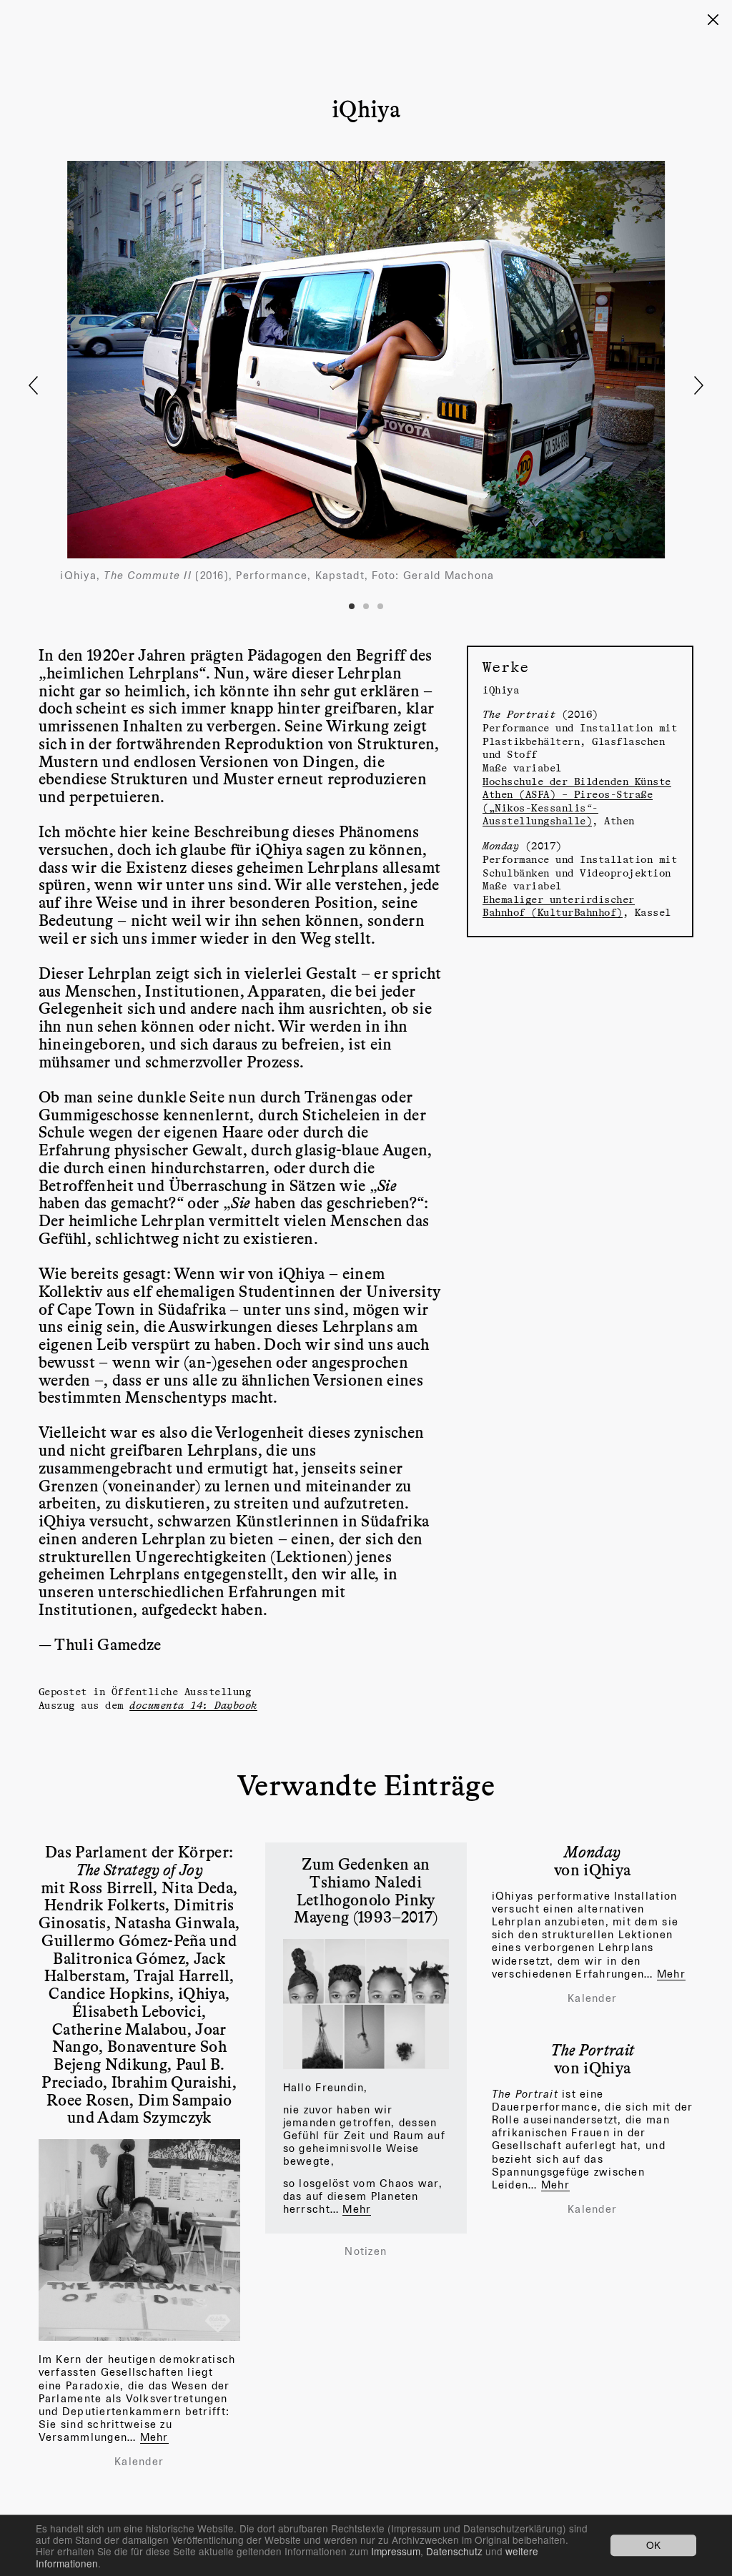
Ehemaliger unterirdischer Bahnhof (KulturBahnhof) (559, 906)
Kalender (139, 2462)
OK (653, 2545)
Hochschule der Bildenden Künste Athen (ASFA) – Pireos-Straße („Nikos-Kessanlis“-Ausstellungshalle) (577, 801)
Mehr (154, 2437)
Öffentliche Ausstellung (182, 1691)
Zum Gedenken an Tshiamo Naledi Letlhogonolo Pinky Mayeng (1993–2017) (366, 1890)
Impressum (396, 2551)
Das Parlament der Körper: (139, 1860)
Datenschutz (454, 2551)
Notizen (366, 2251)
